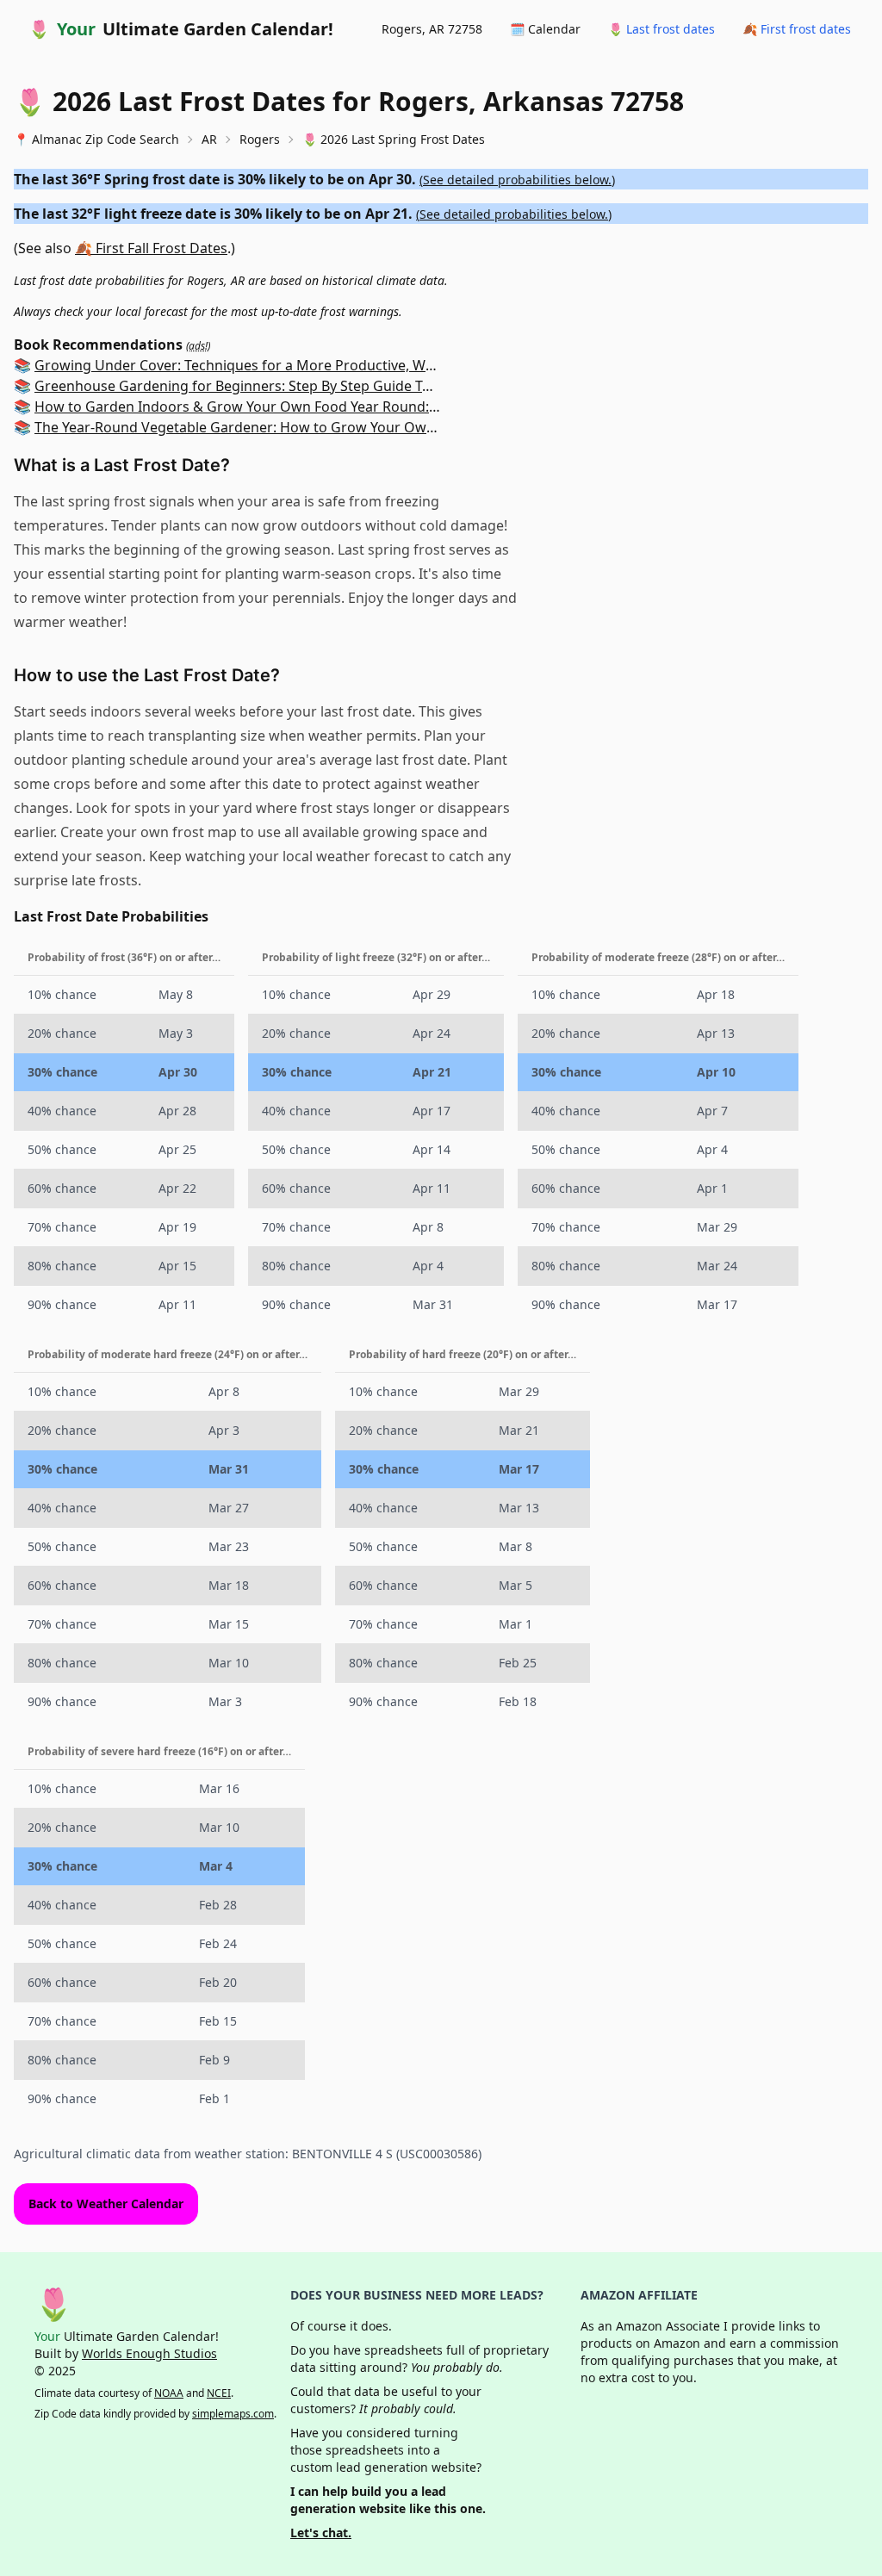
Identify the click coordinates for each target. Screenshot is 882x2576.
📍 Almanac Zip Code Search (96, 139)
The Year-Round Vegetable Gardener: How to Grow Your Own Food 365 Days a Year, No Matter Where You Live (392, 427)
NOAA (169, 2393)
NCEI (219, 2393)
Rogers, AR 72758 (432, 29)
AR (209, 139)
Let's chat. (321, 2533)
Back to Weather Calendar (106, 2204)
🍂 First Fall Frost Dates (151, 248)
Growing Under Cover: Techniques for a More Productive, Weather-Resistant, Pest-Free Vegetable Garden (379, 365)
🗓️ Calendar (545, 29)
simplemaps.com (233, 2414)
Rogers (260, 139)
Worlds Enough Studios (149, 2353)
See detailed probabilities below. (517, 180)
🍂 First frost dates (797, 29)
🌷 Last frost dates (661, 29)
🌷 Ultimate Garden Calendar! (181, 29)
